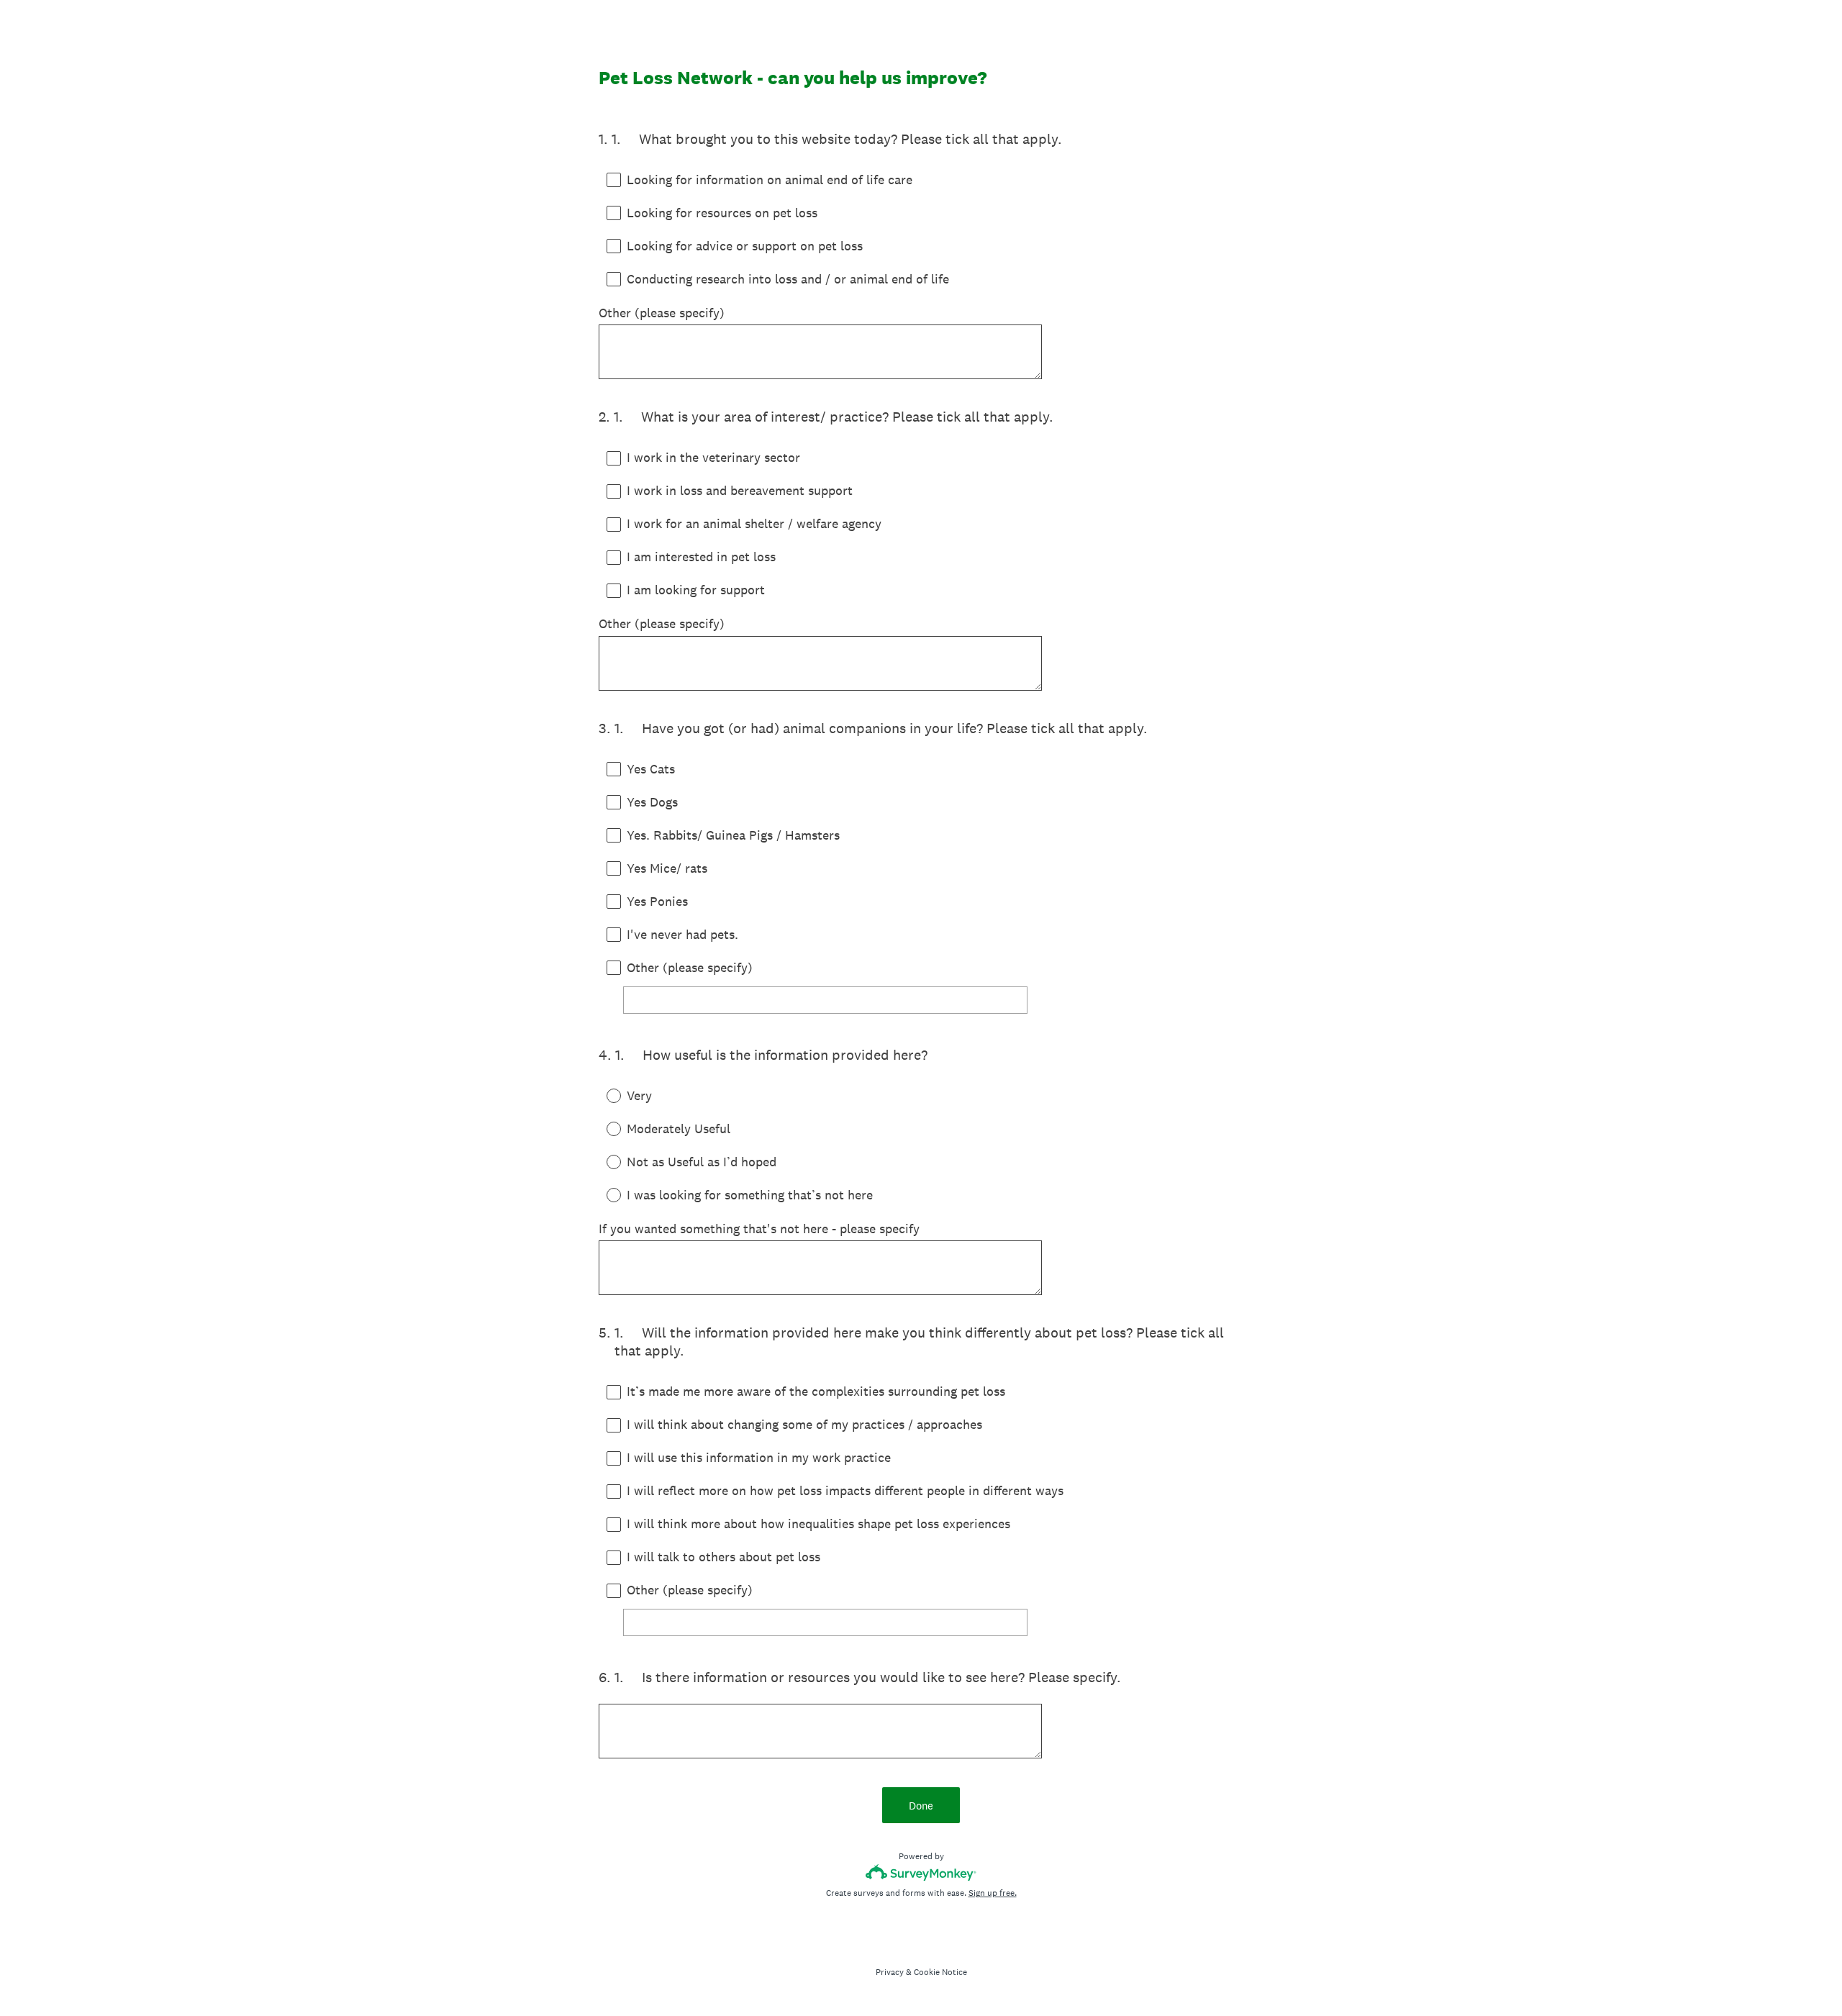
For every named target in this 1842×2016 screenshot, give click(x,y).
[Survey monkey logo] (921, 1872)
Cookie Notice (940, 1972)
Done (921, 1806)
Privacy (890, 1972)
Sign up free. (993, 1893)
